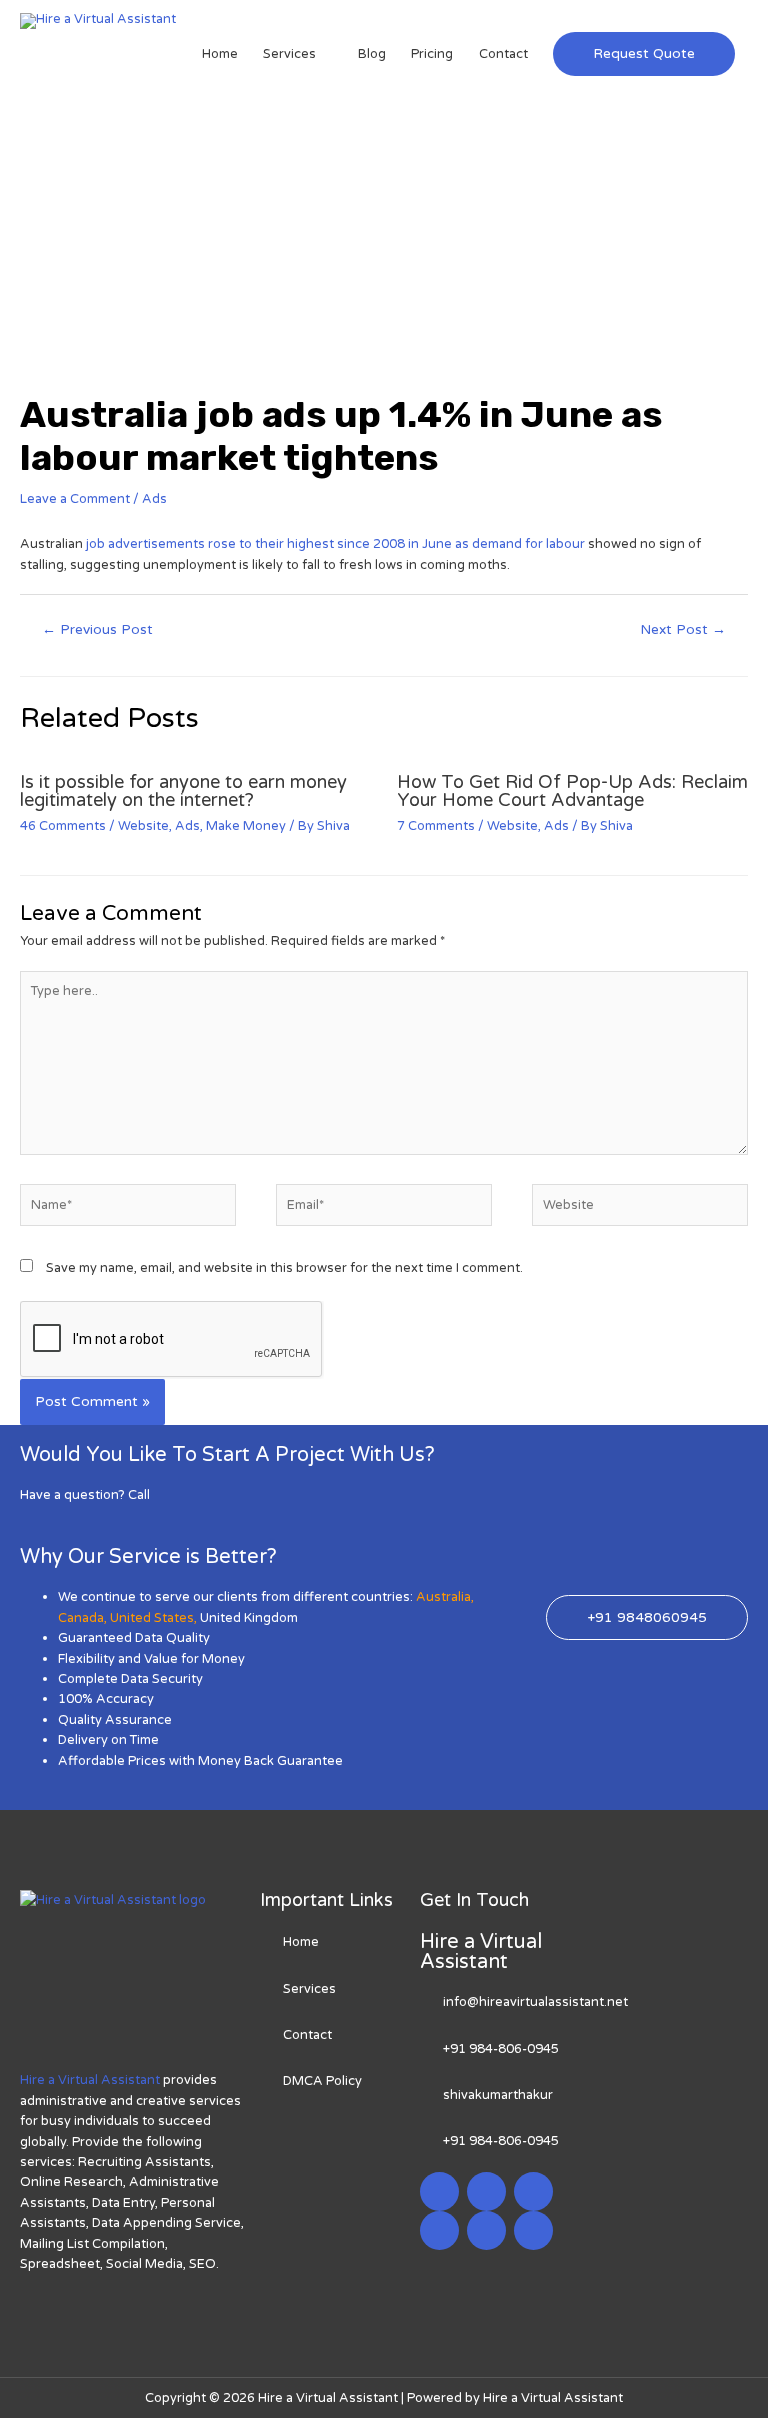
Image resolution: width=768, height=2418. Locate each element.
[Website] (640, 1210)
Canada (81, 1618)
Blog (372, 54)
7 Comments (436, 826)
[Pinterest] (486, 2230)
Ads (154, 499)
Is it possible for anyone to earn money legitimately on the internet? (183, 791)
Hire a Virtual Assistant (90, 2080)
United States (152, 1618)
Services (289, 54)
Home (220, 54)
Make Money (246, 826)
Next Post (683, 630)
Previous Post (97, 630)
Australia (443, 1597)
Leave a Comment (75, 499)
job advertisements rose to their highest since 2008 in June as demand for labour (335, 544)
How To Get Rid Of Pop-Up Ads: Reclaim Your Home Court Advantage (572, 791)
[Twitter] (486, 2191)
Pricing (432, 54)
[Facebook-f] (439, 2191)
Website (143, 826)
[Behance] (533, 2230)
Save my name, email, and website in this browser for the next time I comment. (284, 1268)
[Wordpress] (439, 2230)
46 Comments (63, 826)
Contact (503, 54)
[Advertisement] (384, 243)
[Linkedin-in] (533, 2191)
